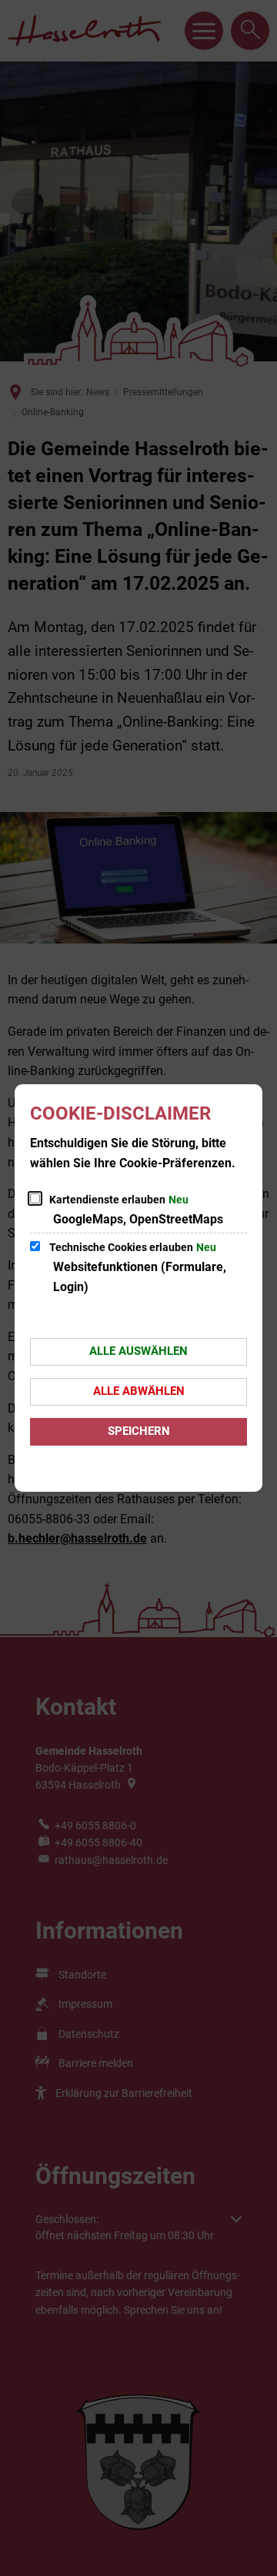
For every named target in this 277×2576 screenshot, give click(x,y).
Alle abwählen (139, 1391)
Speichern (139, 1431)
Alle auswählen (138, 1351)
